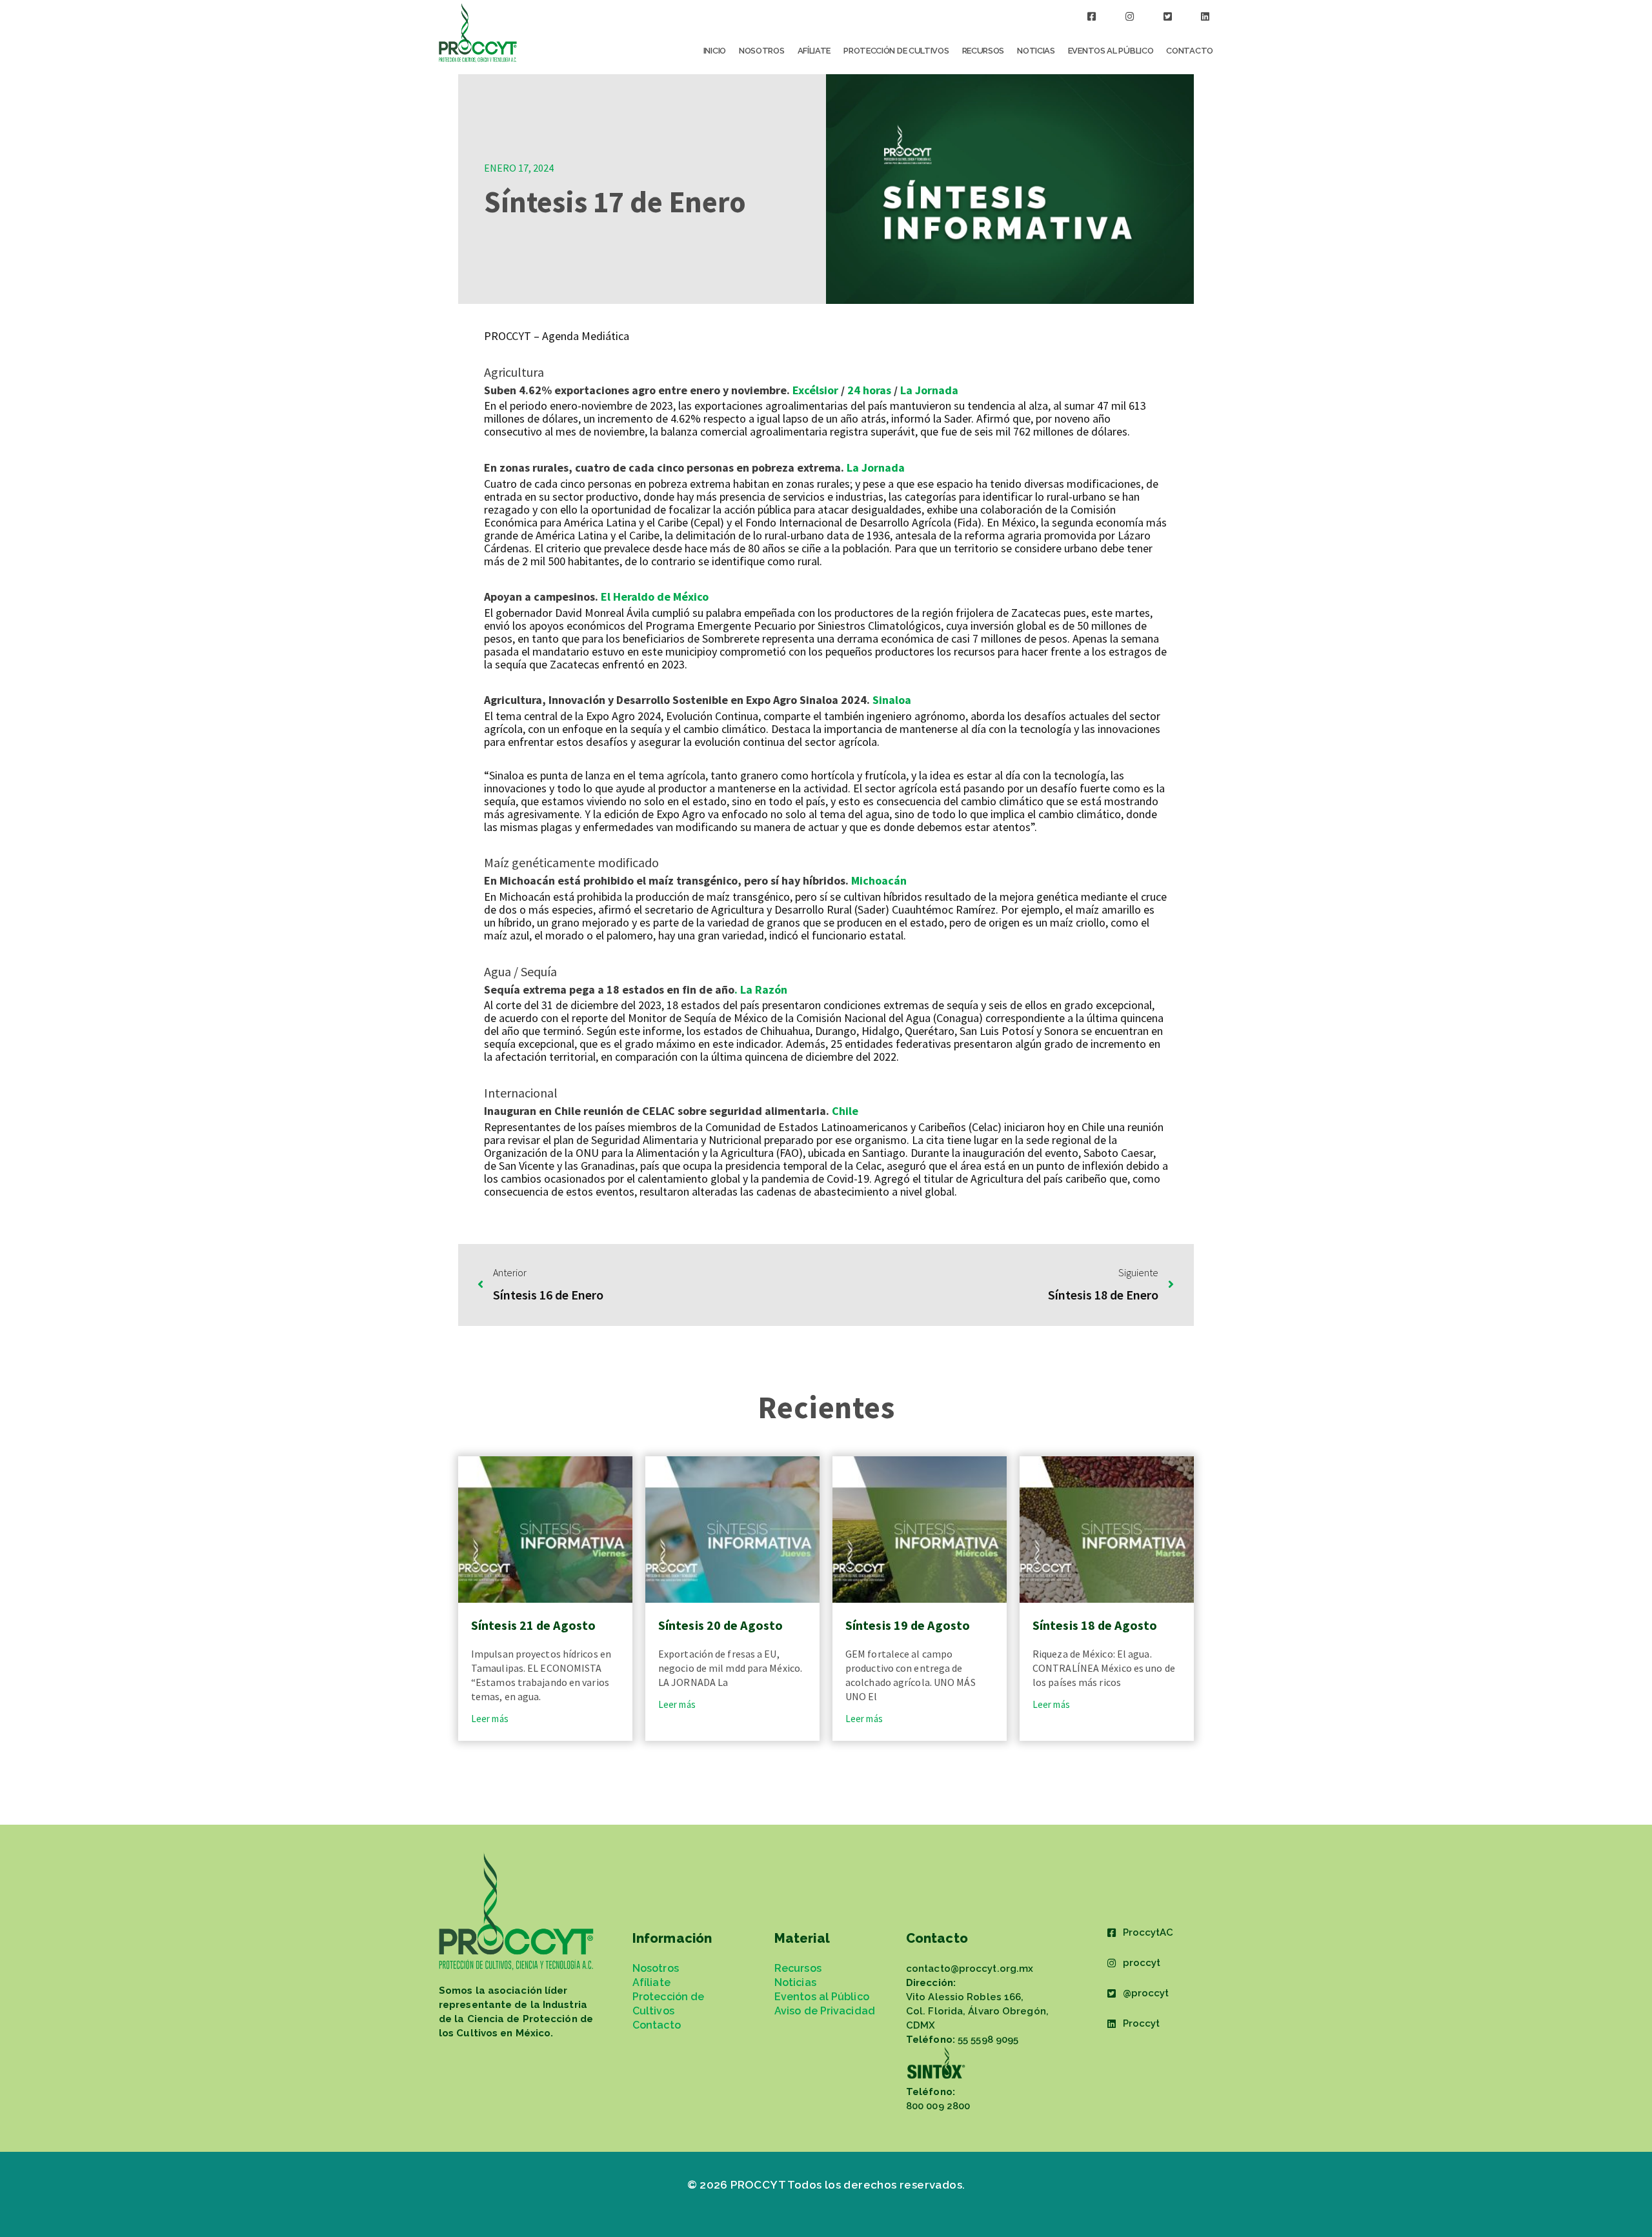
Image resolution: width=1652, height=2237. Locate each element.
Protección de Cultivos (896, 51)
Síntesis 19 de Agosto (908, 1625)
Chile (845, 1111)
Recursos (983, 51)
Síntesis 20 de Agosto (720, 1625)
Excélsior (815, 390)
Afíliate (814, 51)
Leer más (490, 1719)
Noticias (1036, 51)
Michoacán (879, 880)
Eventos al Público (1111, 51)
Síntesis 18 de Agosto (1095, 1625)
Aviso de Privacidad (825, 2011)
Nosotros (762, 51)
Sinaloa (892, 700)
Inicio (715, 51)
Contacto (1190, 51)
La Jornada (929, 390)
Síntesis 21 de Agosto (533, 1625)
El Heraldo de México (655, 597)
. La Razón (761, 989)
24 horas (869, 390)
